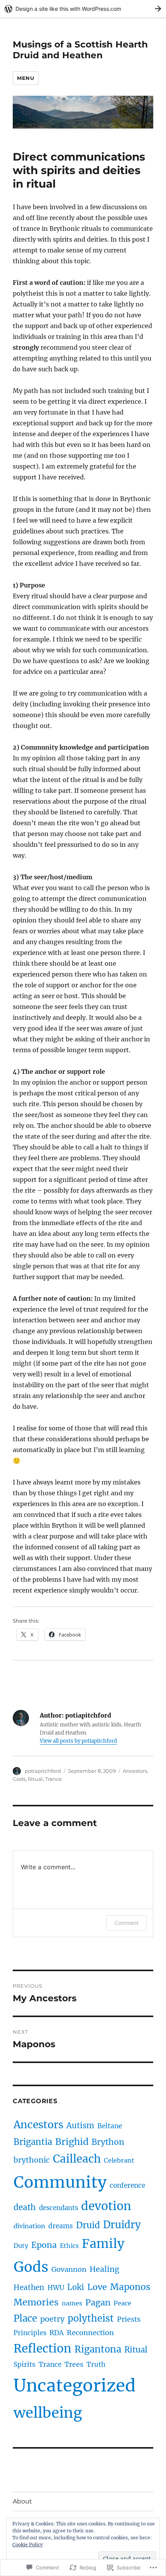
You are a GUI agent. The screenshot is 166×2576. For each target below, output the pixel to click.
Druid (88, 2225)
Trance (53, 1779)
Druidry (122, 2225)
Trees (74, 2364)
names (72, 2303)
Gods (19, 1779)
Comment (126, 1923)
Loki (76, 2287)
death (25, 2207)
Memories (36, 2302)
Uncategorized (75, 2386)
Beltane (110, 2126)
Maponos (130, 2287)
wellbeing (48, 2413)
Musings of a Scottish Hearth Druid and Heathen (80, 50)
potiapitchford (43, 1771)
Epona (44, 2245)
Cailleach (77, 2159)
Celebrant (119, 2160)
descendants (58, 2208)
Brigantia (33, 2142)
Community (60, 2182)
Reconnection (90, 2333)
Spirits (25, 2364)
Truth (96, 2364)
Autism (80, 2125)
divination (29, 2226)
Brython (108, 2142)
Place (25, 2318)
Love (97, 2287)
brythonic (32, 2160)
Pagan (98, 2303)
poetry (52, 2319)
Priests (129, 2319)
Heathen (29, 2287)
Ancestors (135, 1771)
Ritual (35, 1779)
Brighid (72, 2142)
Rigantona (98, 2349)
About (22, 2501)
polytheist (91, 2318)
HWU (56, 2288)
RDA (57, 2333)
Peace (122, 2303)
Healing (104, 2269)
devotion (106, 2206)
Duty (21, 2246)
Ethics (69, 2246)
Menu (25, 78)
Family (103, 2244)
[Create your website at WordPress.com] (83, 9)
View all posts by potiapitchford (78, 1741)
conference (127, 2185)
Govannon (69, 2269)
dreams (61, 2226)
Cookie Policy (28, 2545)
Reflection (42, 2348)
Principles (30, 2333)
